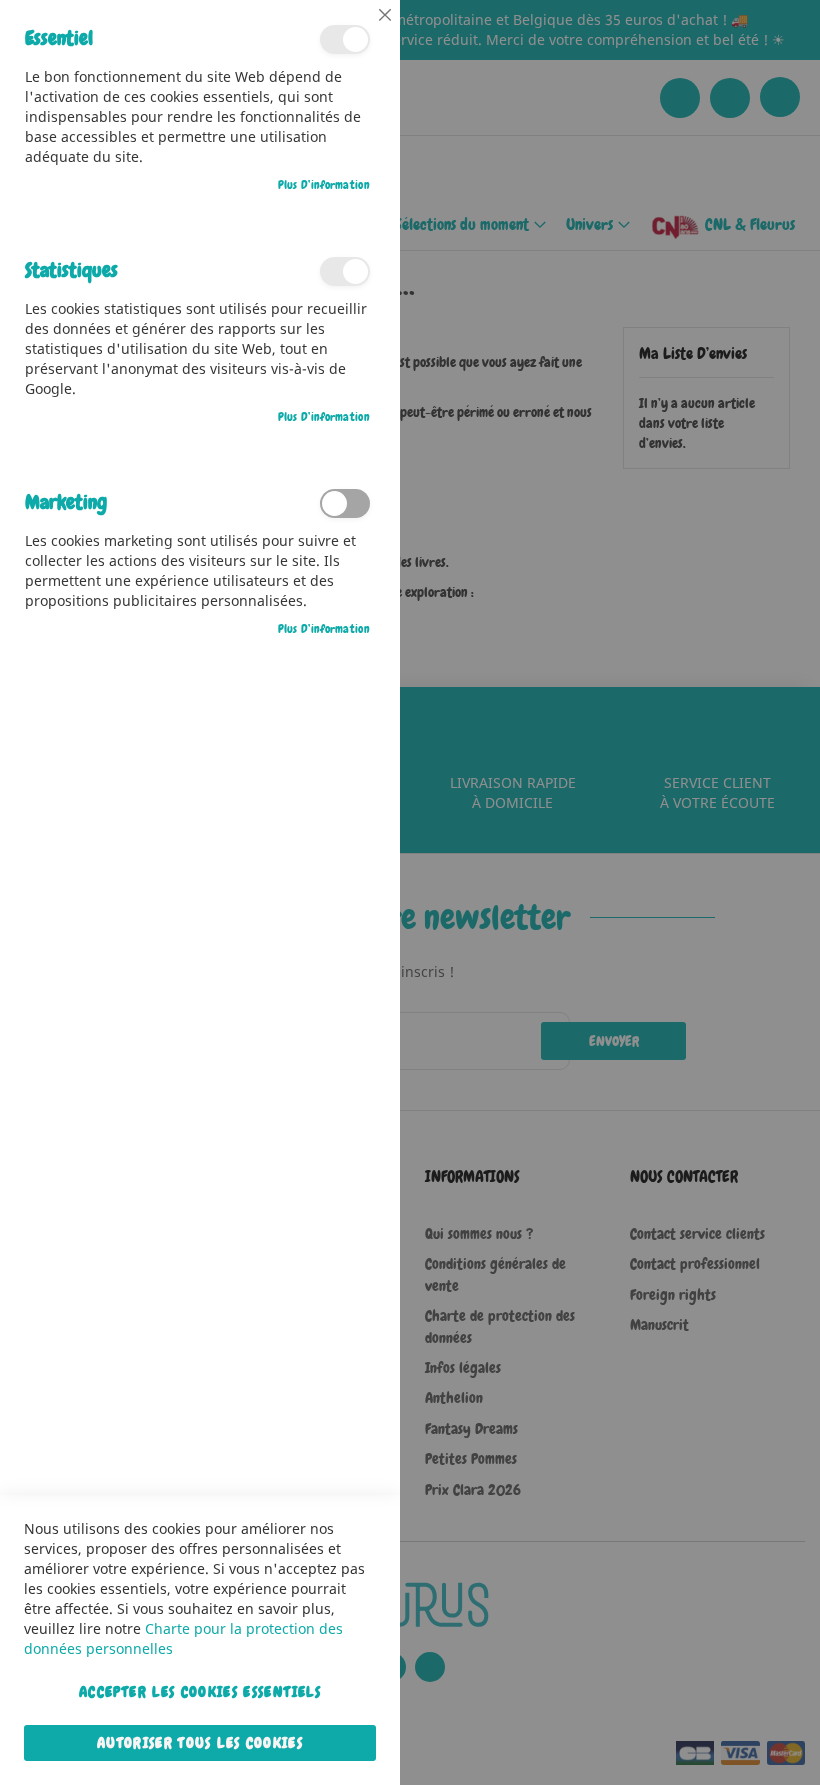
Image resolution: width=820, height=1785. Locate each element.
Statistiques (345, 271)
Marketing (345, 503)
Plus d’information (324, 185)
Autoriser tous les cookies (200, 1743)
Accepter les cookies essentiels (200, 1692)
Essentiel (345, 39)
